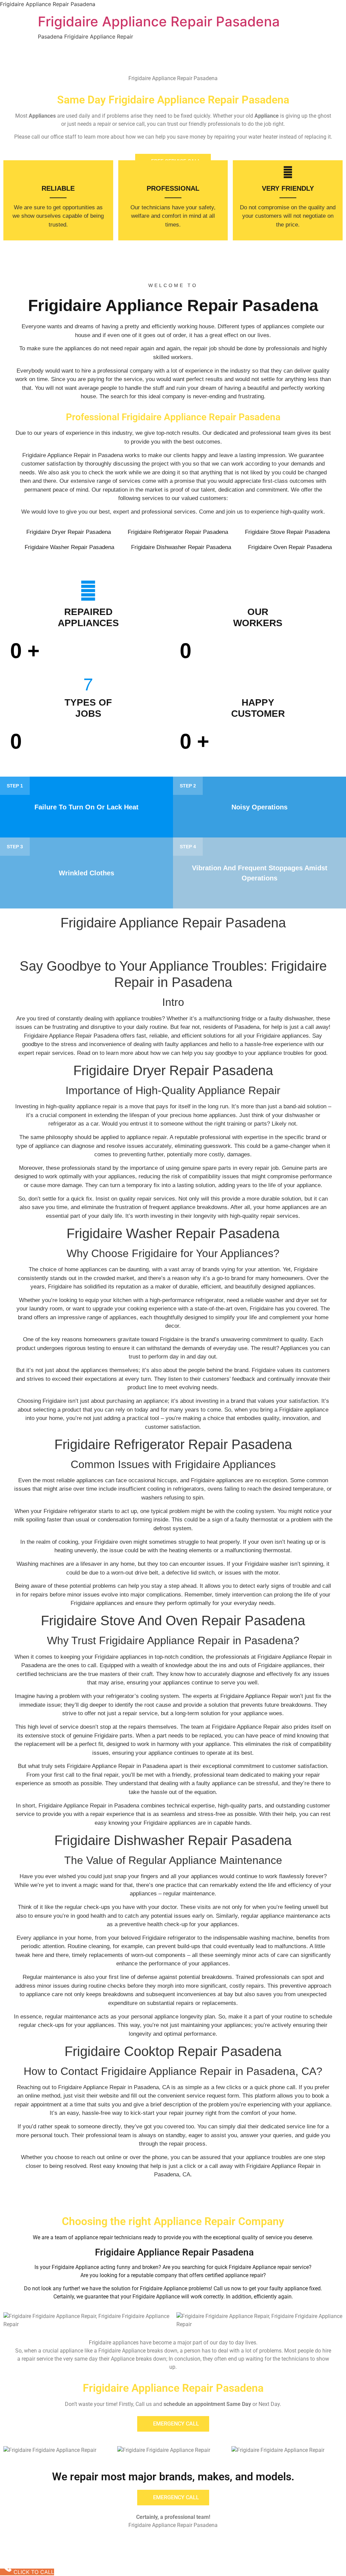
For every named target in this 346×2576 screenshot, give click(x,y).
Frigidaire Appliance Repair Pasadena (159, 21)
